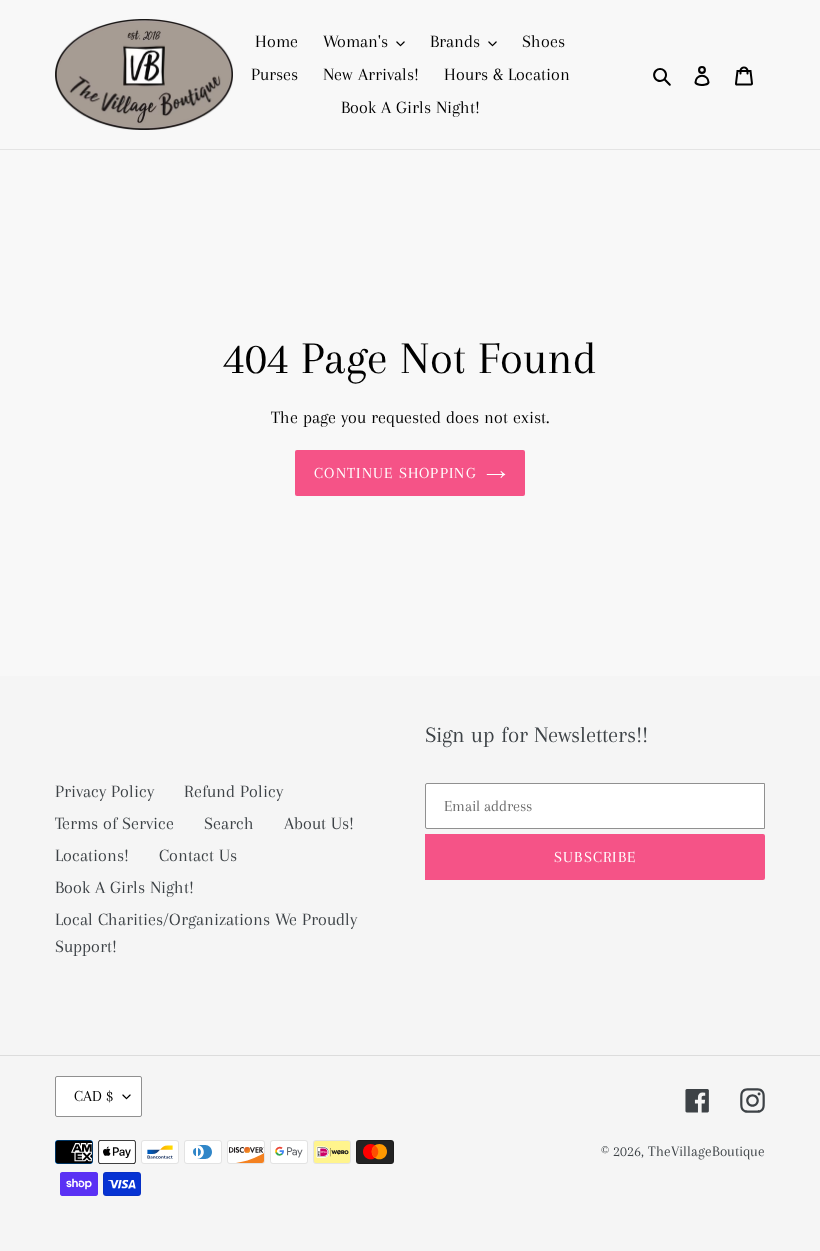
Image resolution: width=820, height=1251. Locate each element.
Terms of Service (114, 823)
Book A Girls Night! (124, 887)
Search (229, 823)
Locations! (92, 855)
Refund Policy (233, 791)
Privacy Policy (104, 791)
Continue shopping (395, 473)
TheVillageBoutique (706, 1151)
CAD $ (93, 1096)
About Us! (319, 823)
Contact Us (198, 855)
